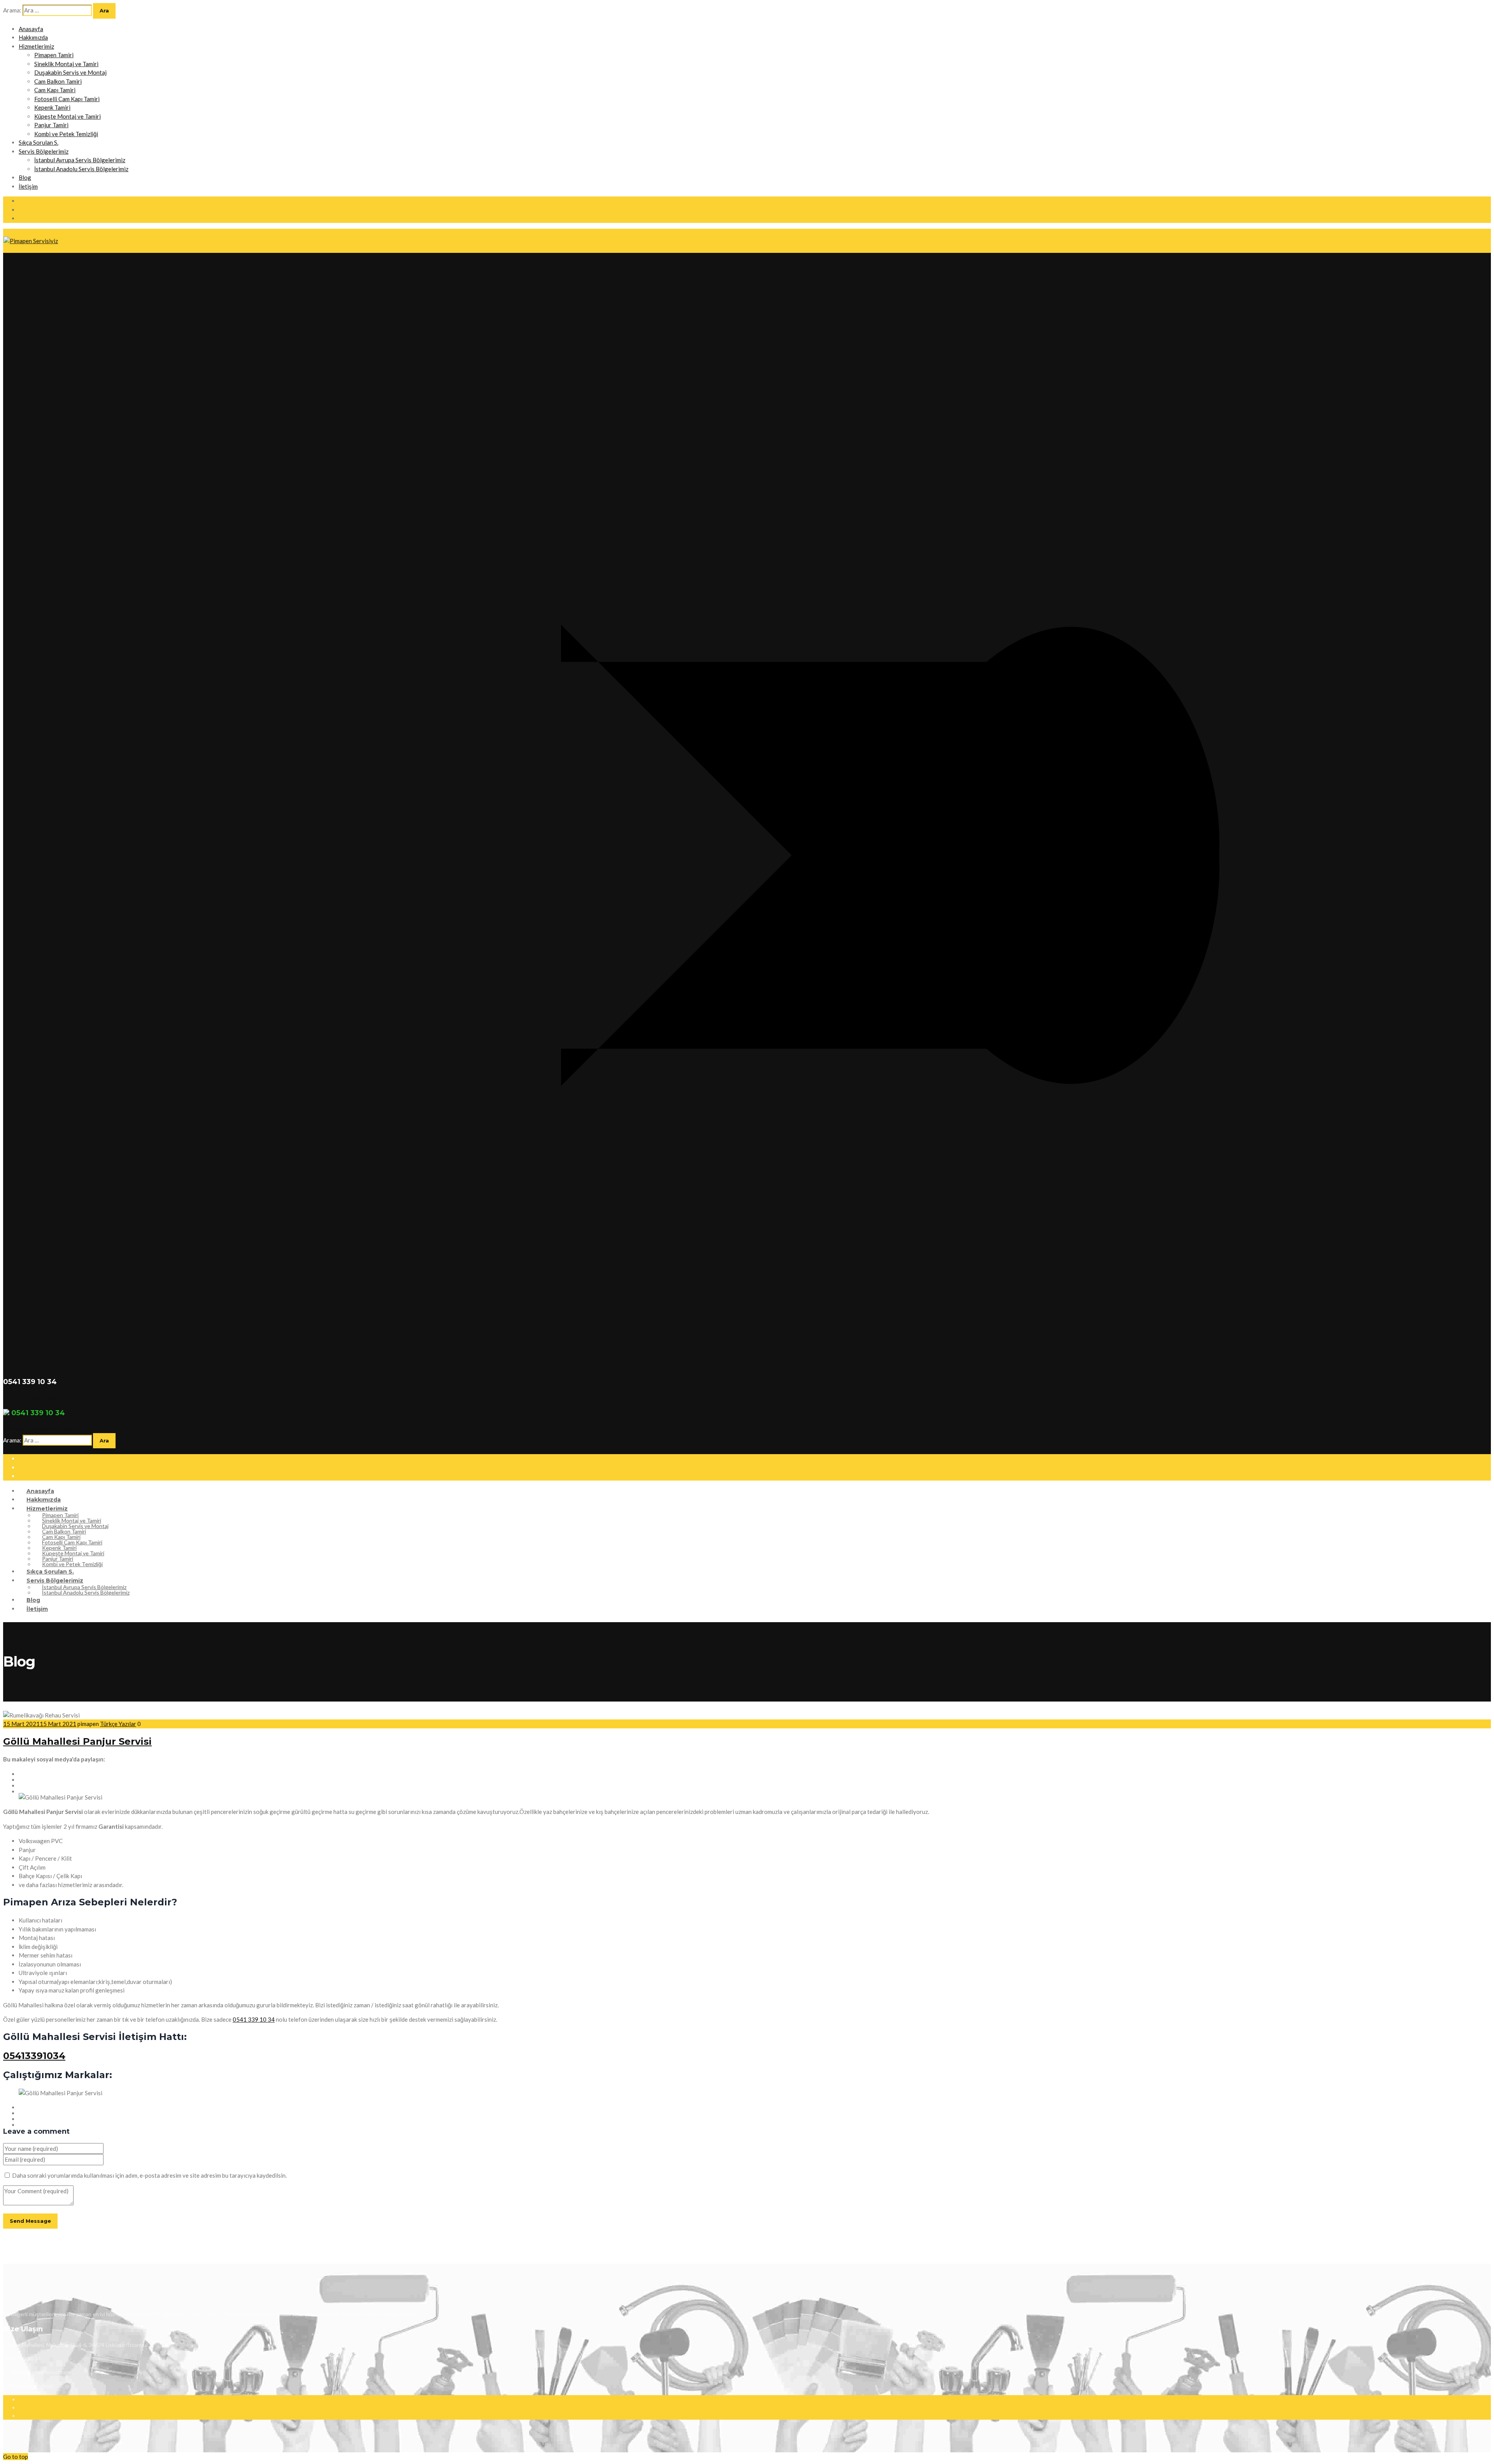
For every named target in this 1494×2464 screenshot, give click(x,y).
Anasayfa (31, 29)
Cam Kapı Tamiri (55, 90)
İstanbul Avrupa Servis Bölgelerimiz (80, 160)
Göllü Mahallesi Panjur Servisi (77, 1741)
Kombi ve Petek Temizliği (66, 134)
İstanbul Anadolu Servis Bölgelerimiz (81, 169)
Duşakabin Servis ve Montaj (70, 72)
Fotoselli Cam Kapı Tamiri (67, 99)
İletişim (28, 186)
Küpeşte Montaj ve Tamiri (68, 116)
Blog (25, 177)
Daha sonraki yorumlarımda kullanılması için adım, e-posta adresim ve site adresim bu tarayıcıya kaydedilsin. (149, 2175)
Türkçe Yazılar (118, 1724)
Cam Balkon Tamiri (58, 81)
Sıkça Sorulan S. (39, 142)
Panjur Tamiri (51, 125)
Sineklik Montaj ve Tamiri (66, 64)
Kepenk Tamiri (52, 107)
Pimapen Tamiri (54, 55)
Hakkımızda (33, 37)
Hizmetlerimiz (36, 46)
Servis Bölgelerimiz (44, 151)
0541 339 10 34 (254, 2019)
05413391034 (34, 2056)
